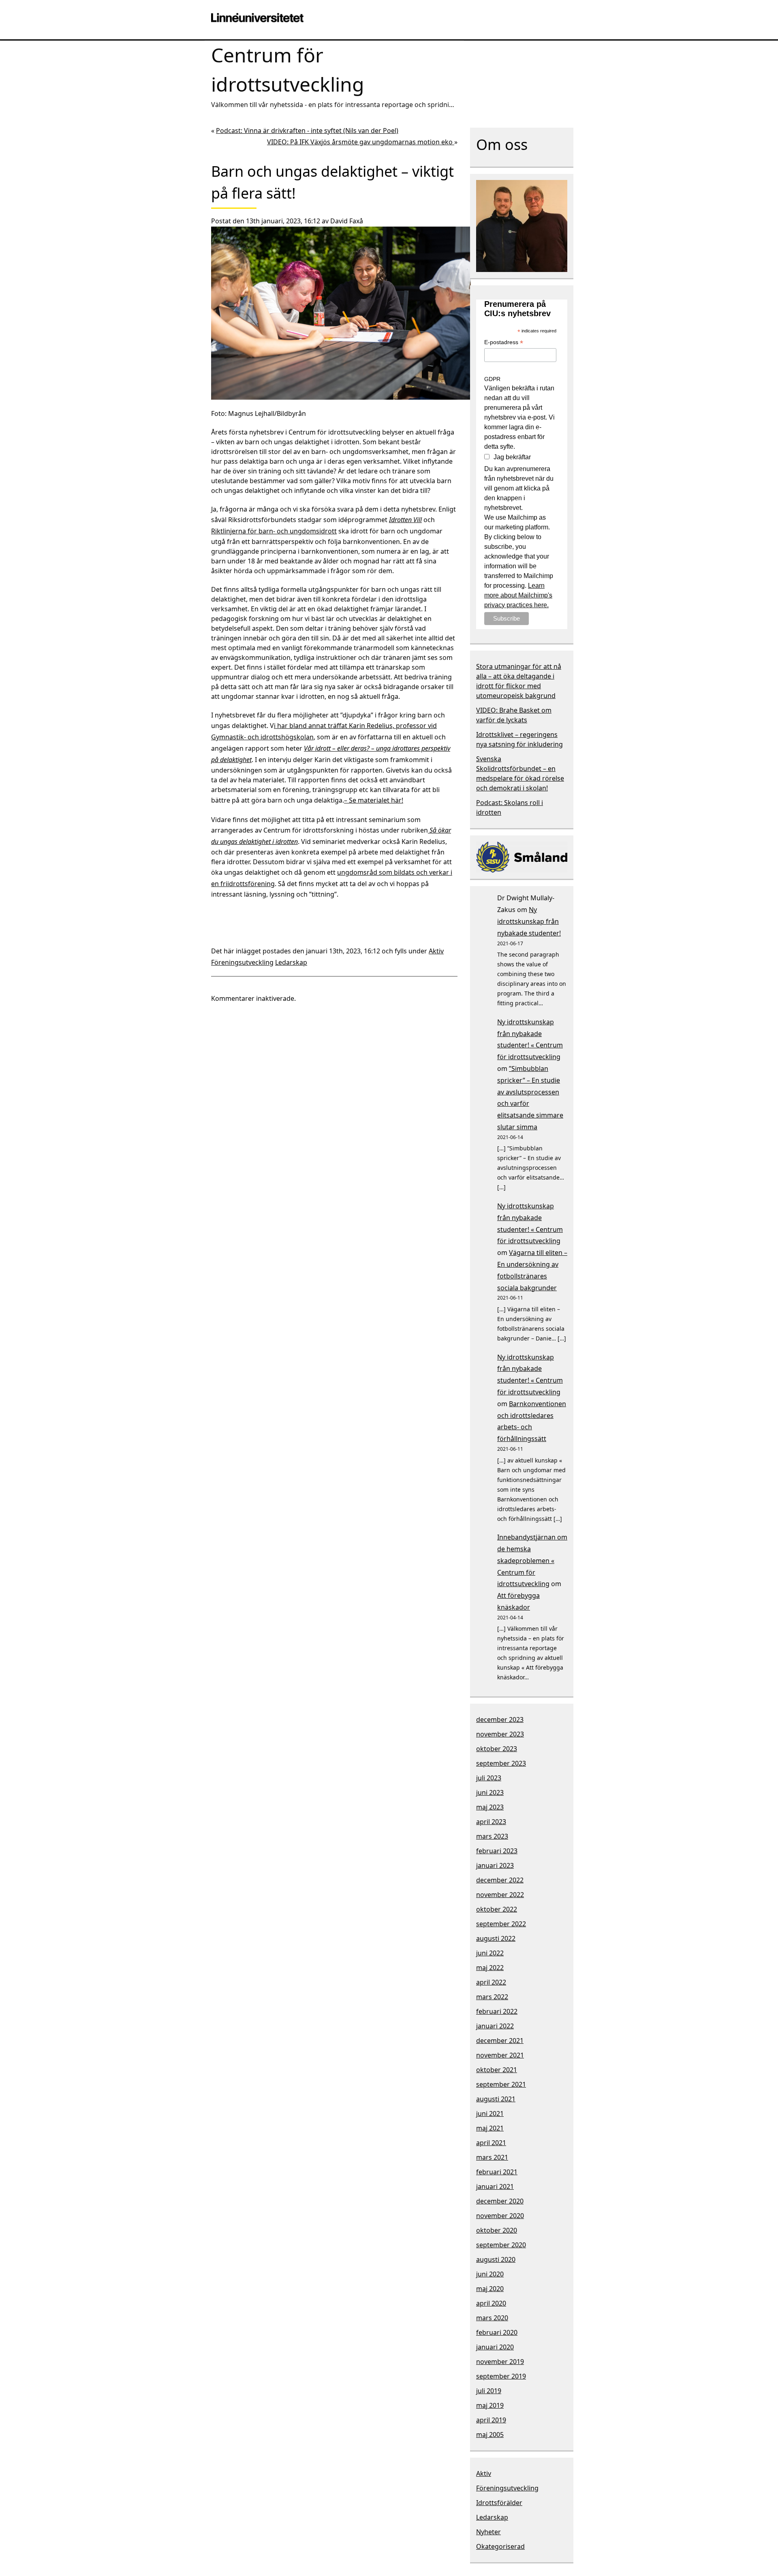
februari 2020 (497, 2332)
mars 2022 (492, 1997)
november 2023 (500, 1734)
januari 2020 (495, 2347)
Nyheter (488, 2532)
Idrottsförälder (499, 2503)
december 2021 (500, 2041)
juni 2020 (490, 2274)
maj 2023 (490, 1807)
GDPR (492, 379)
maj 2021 (490, 2128)
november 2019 (500, 2362)
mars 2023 (492, 1836)
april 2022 (491, 1982)
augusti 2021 (496, 2099)
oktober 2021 (497, 2070)
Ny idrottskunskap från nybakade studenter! (529, 921)
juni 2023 (490, 1792)
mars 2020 (492, 2318)
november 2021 (500, 2055)
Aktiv (436, 951)
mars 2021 (492, 2157)
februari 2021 (497, 2172)
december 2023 (500, 1719)
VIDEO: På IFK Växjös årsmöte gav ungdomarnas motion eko (361, 142)
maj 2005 (490, 2435)
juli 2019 (489, 2391)
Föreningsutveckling (242, 962)
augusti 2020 (496, 2259)
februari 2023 (497, 1851)
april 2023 (491, 1822)
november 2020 (500, 2216)
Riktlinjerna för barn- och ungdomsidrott (274, 531)
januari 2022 (495, 2026)
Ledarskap (291, 962)
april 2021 (491, 2143)
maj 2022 (490, 1968)
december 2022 (500, 1880)
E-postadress (504, 343)
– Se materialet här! (374, 800)
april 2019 (491, 2420)
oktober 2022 (497, 1909)
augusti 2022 (496, 1938)
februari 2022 (497, 2011)
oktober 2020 (497, 2230)
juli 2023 (489, 1778)
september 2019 (501, 2376)
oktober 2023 (497, 1749)
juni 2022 (490, 1953)
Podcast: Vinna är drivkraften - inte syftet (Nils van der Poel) (307, 131)
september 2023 (501, 1763)
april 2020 (491, 2303)
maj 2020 (490, 2289)
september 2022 (501, 1924)
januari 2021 (495, 2186)
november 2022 (500, 1895)
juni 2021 (490, 2113)
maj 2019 (490, 2405)
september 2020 (501, 2245)
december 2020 (500, 2201)
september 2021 (501, 2084)
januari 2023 (495, 1865)
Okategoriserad (500, 2546)
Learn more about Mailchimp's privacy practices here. (518, 595)
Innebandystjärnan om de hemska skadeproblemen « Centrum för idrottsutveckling (532, 1560)
